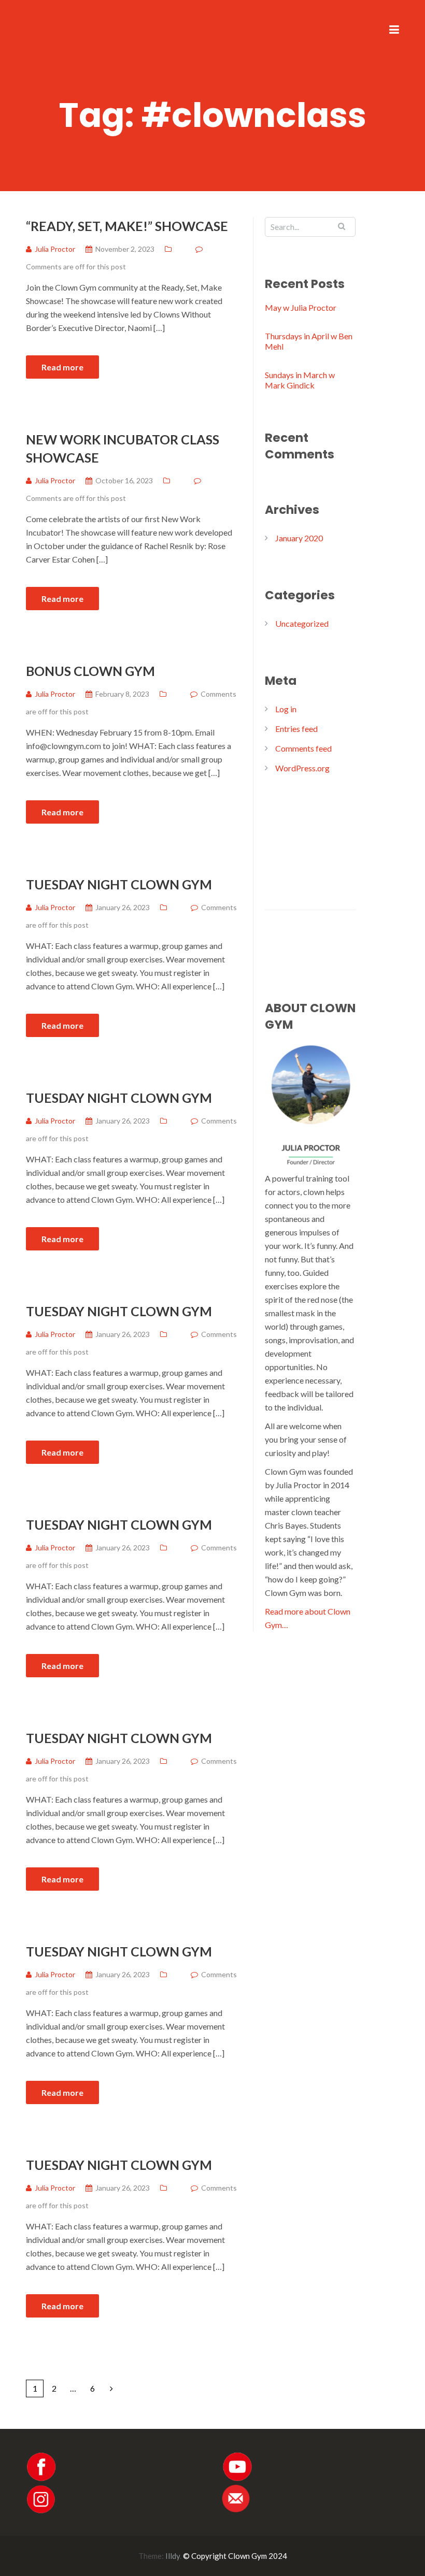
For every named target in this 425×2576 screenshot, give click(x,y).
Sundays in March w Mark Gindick (300, 380)
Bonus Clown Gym (90, 671)
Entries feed (296, 729)
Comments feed (303, 748)
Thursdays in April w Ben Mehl (309, 341)
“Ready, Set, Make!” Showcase (127, 226)
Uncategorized (302, 623)
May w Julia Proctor (301, 307)
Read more (62, 367)
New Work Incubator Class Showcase (123, 448)
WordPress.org (302, 768)
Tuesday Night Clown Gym (119, 884)
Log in (286, 709)
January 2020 (299, 538)
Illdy (173, 2556)
